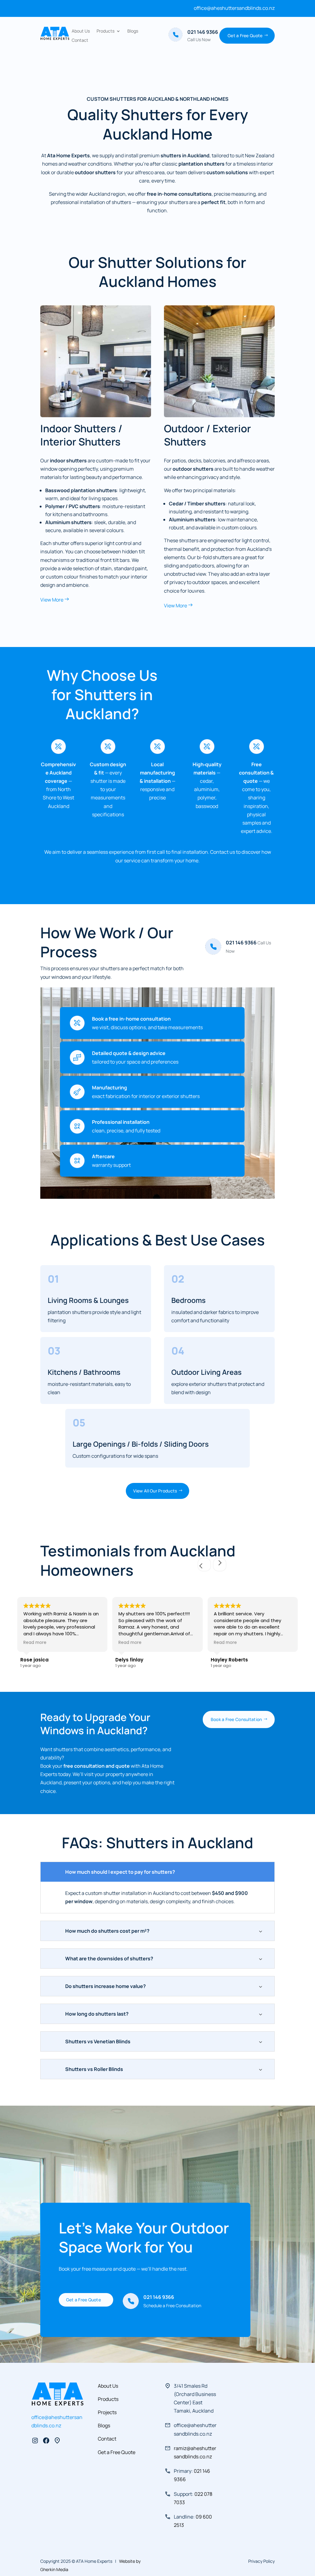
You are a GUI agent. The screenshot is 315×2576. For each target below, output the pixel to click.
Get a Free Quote (245, 35)
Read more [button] (35, 1643)
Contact (80, 41)
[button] (220, 1565)
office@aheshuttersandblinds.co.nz (234, 8)
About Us (81, 31)
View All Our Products (155, 1491)
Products (106, 31)
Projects (107, 2412)
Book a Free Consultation (236, 1719)
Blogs (133, 31)
